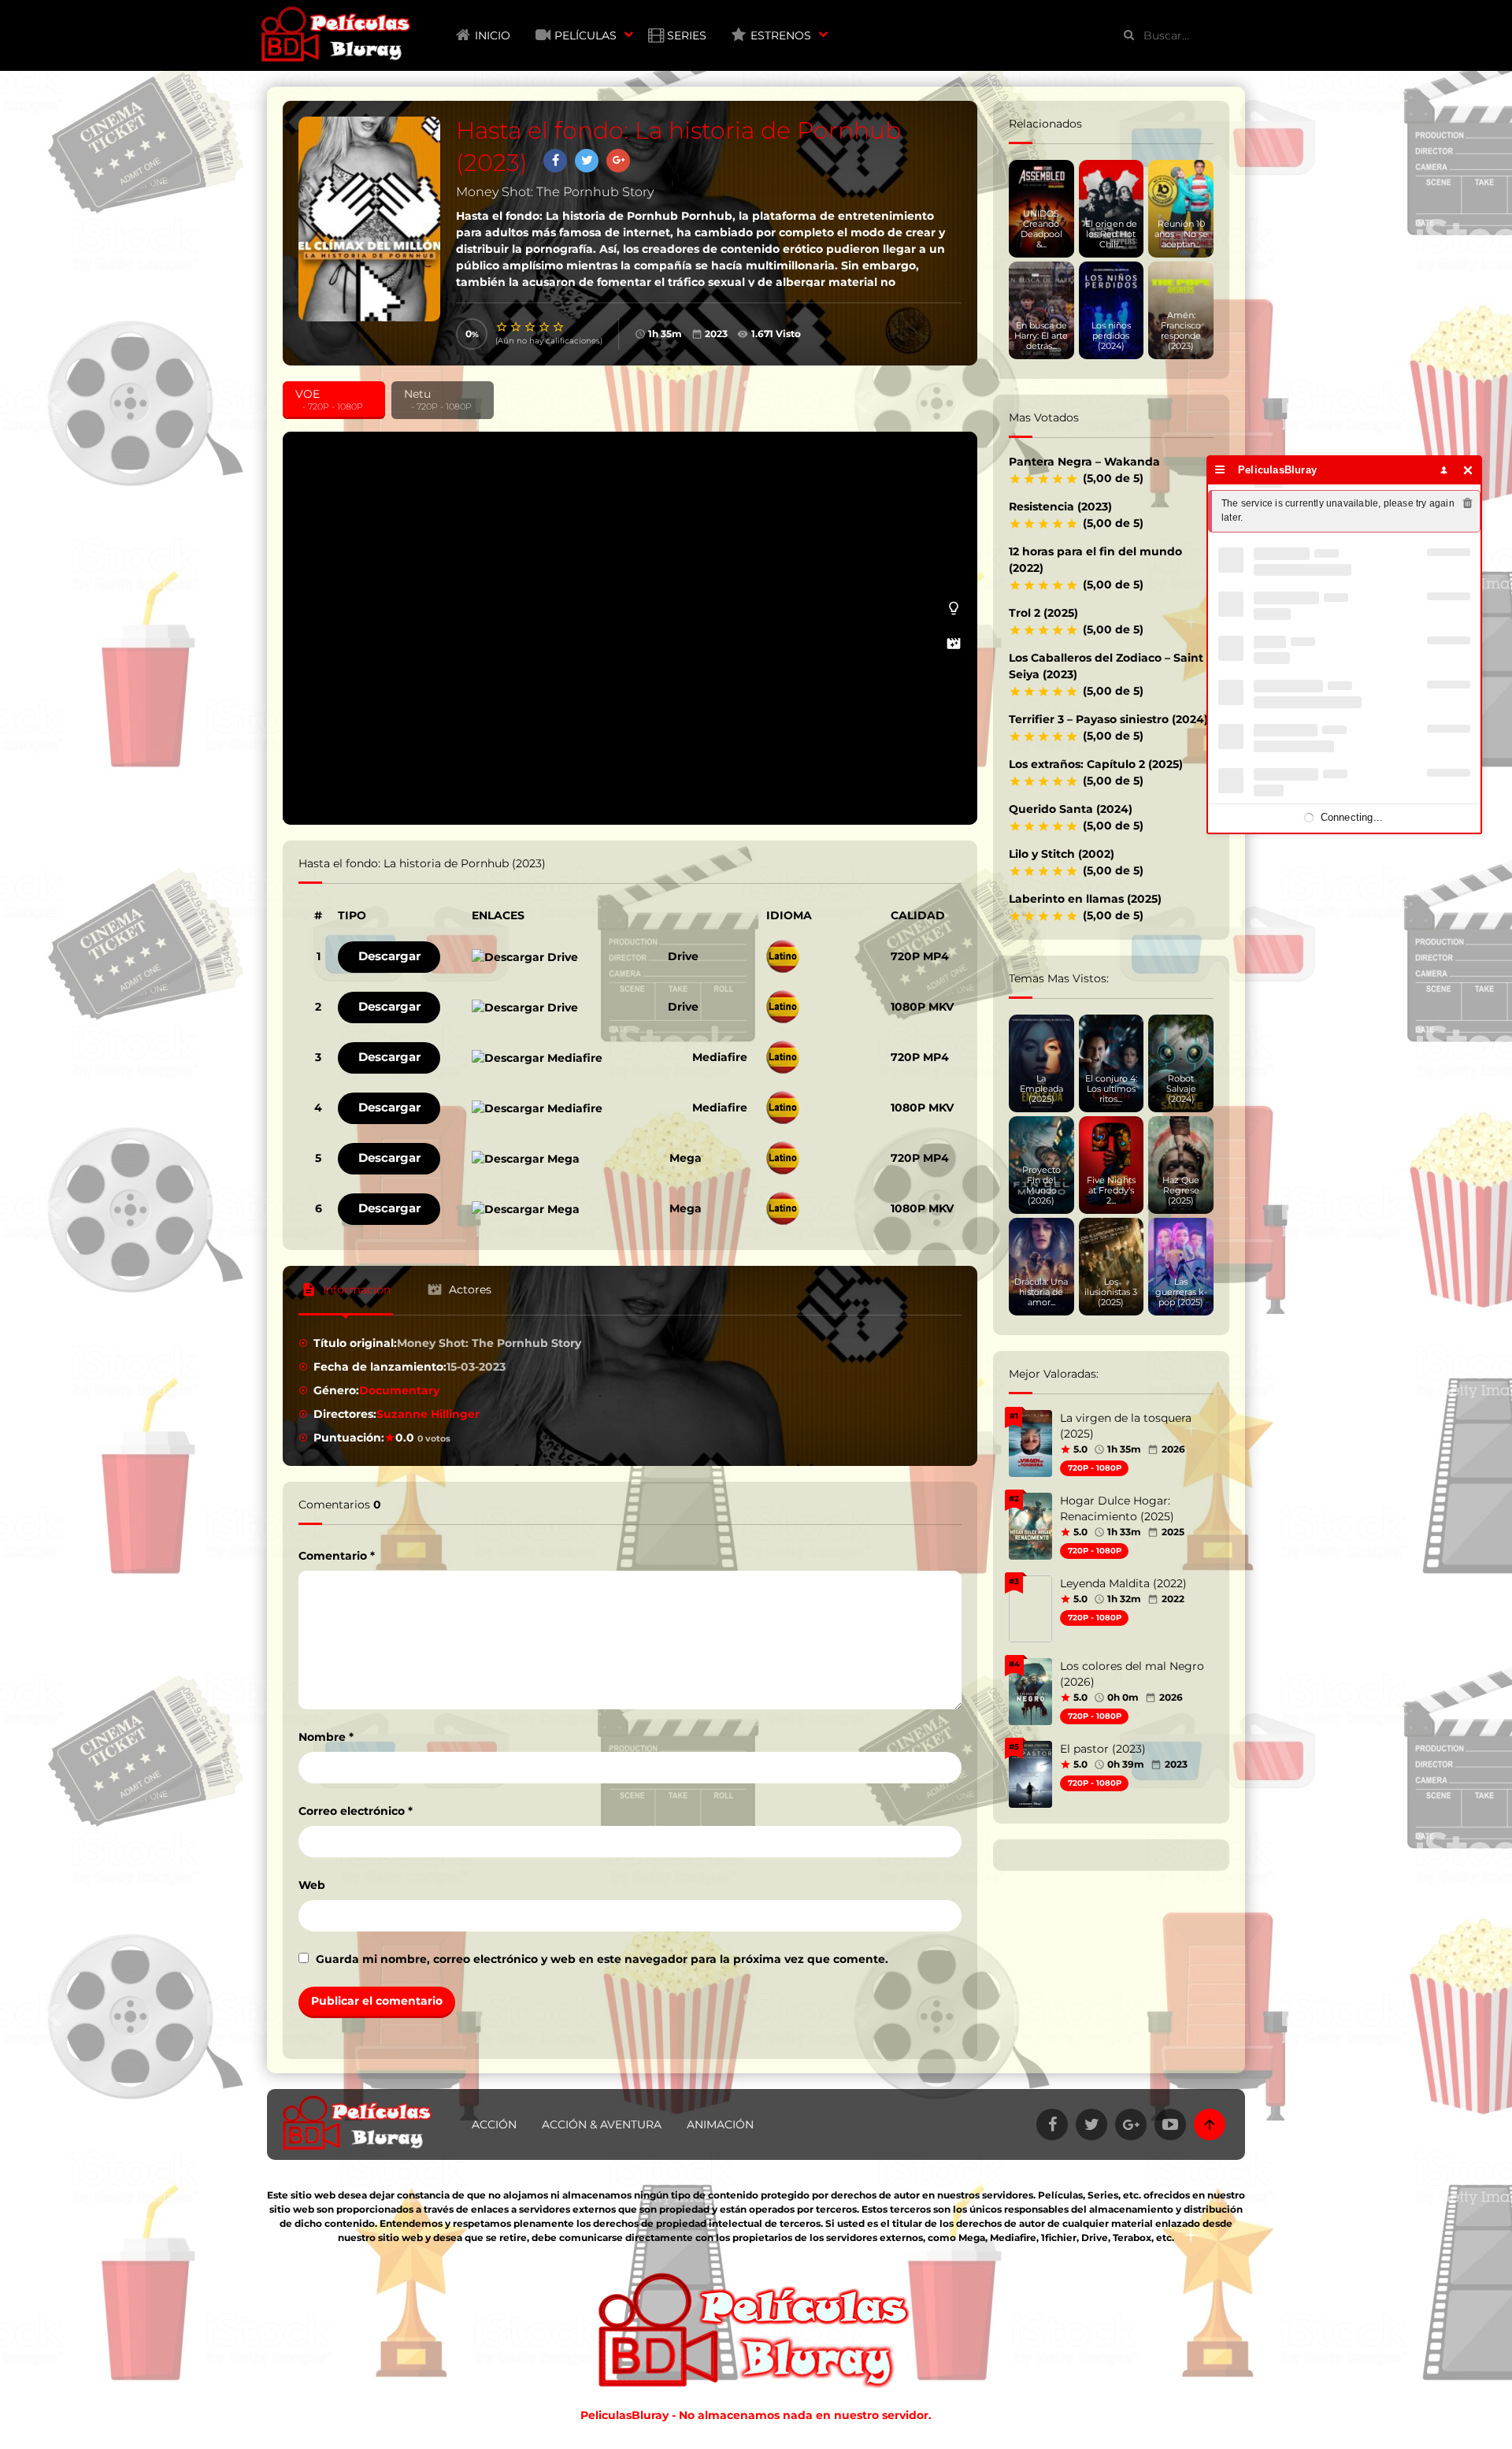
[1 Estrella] (502, 327)
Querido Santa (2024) (1071, 809)
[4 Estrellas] (545, 327)
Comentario (337, 1556)
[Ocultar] (1468, 470)
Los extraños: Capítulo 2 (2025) (1096, 764)
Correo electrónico (356, 1811)
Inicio (493, 35)
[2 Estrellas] (517, 327)
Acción (494, 2124)
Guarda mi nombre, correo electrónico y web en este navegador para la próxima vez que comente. (602, 1959)
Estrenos (781, 35)
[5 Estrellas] (559, 327)
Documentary (399, 1390)
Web (312, 1885)
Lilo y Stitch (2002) (1062, 854)
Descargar (389, 956)
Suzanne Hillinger (428, 1414)
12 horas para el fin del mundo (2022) (1095, 560)
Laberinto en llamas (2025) (1085, 899)
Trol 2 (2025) (1043, 613)
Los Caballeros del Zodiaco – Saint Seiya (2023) (1106, 666)
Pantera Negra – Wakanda (1084, 462)
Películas (586, 35)
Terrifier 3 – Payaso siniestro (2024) (1108, 719)
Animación (720, 2124)
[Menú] (1220, 470)
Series (687, 35)
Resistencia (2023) (1060, 506)
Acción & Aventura (602, 2124)
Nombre (326, 1737)
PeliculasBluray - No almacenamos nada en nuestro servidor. (756, 2415)
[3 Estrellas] (531, 327)
